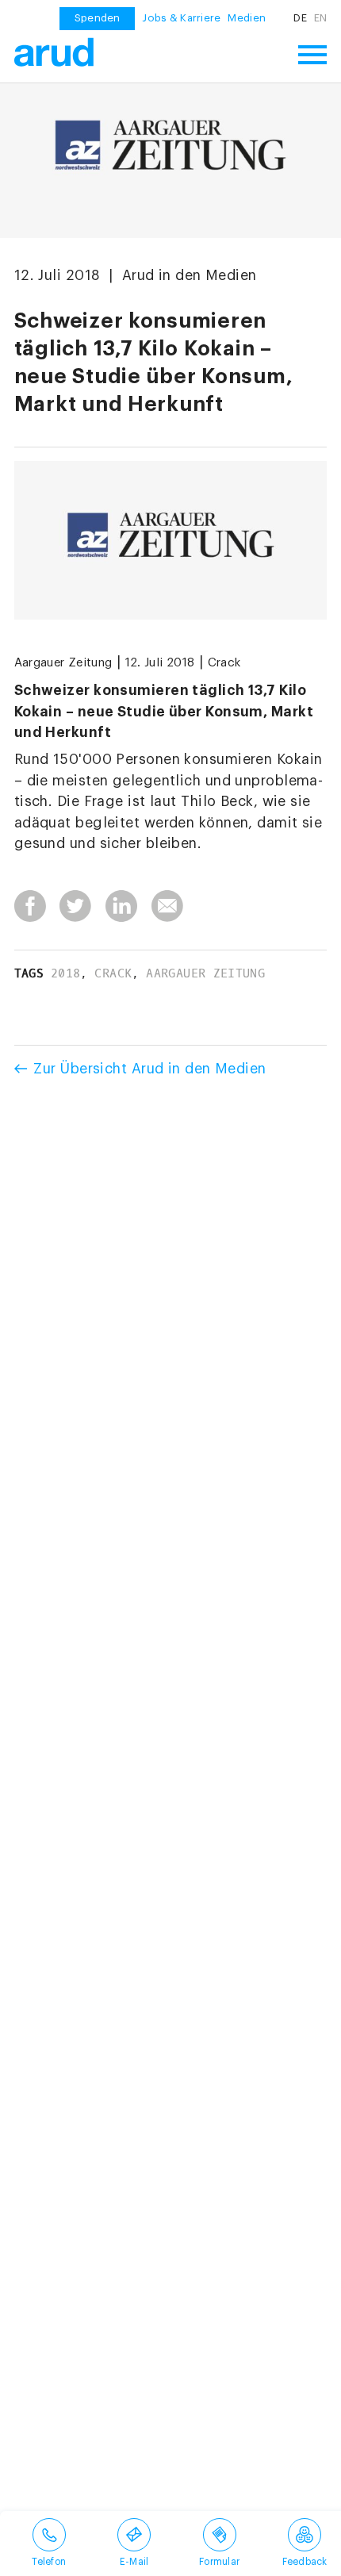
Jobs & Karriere (181, 18)
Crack (224, 663)
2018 (65, 973)
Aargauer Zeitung (63, 663)
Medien (247, 18)
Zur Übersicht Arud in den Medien (149, 1069)
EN (321, 18)
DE (300, 18)
